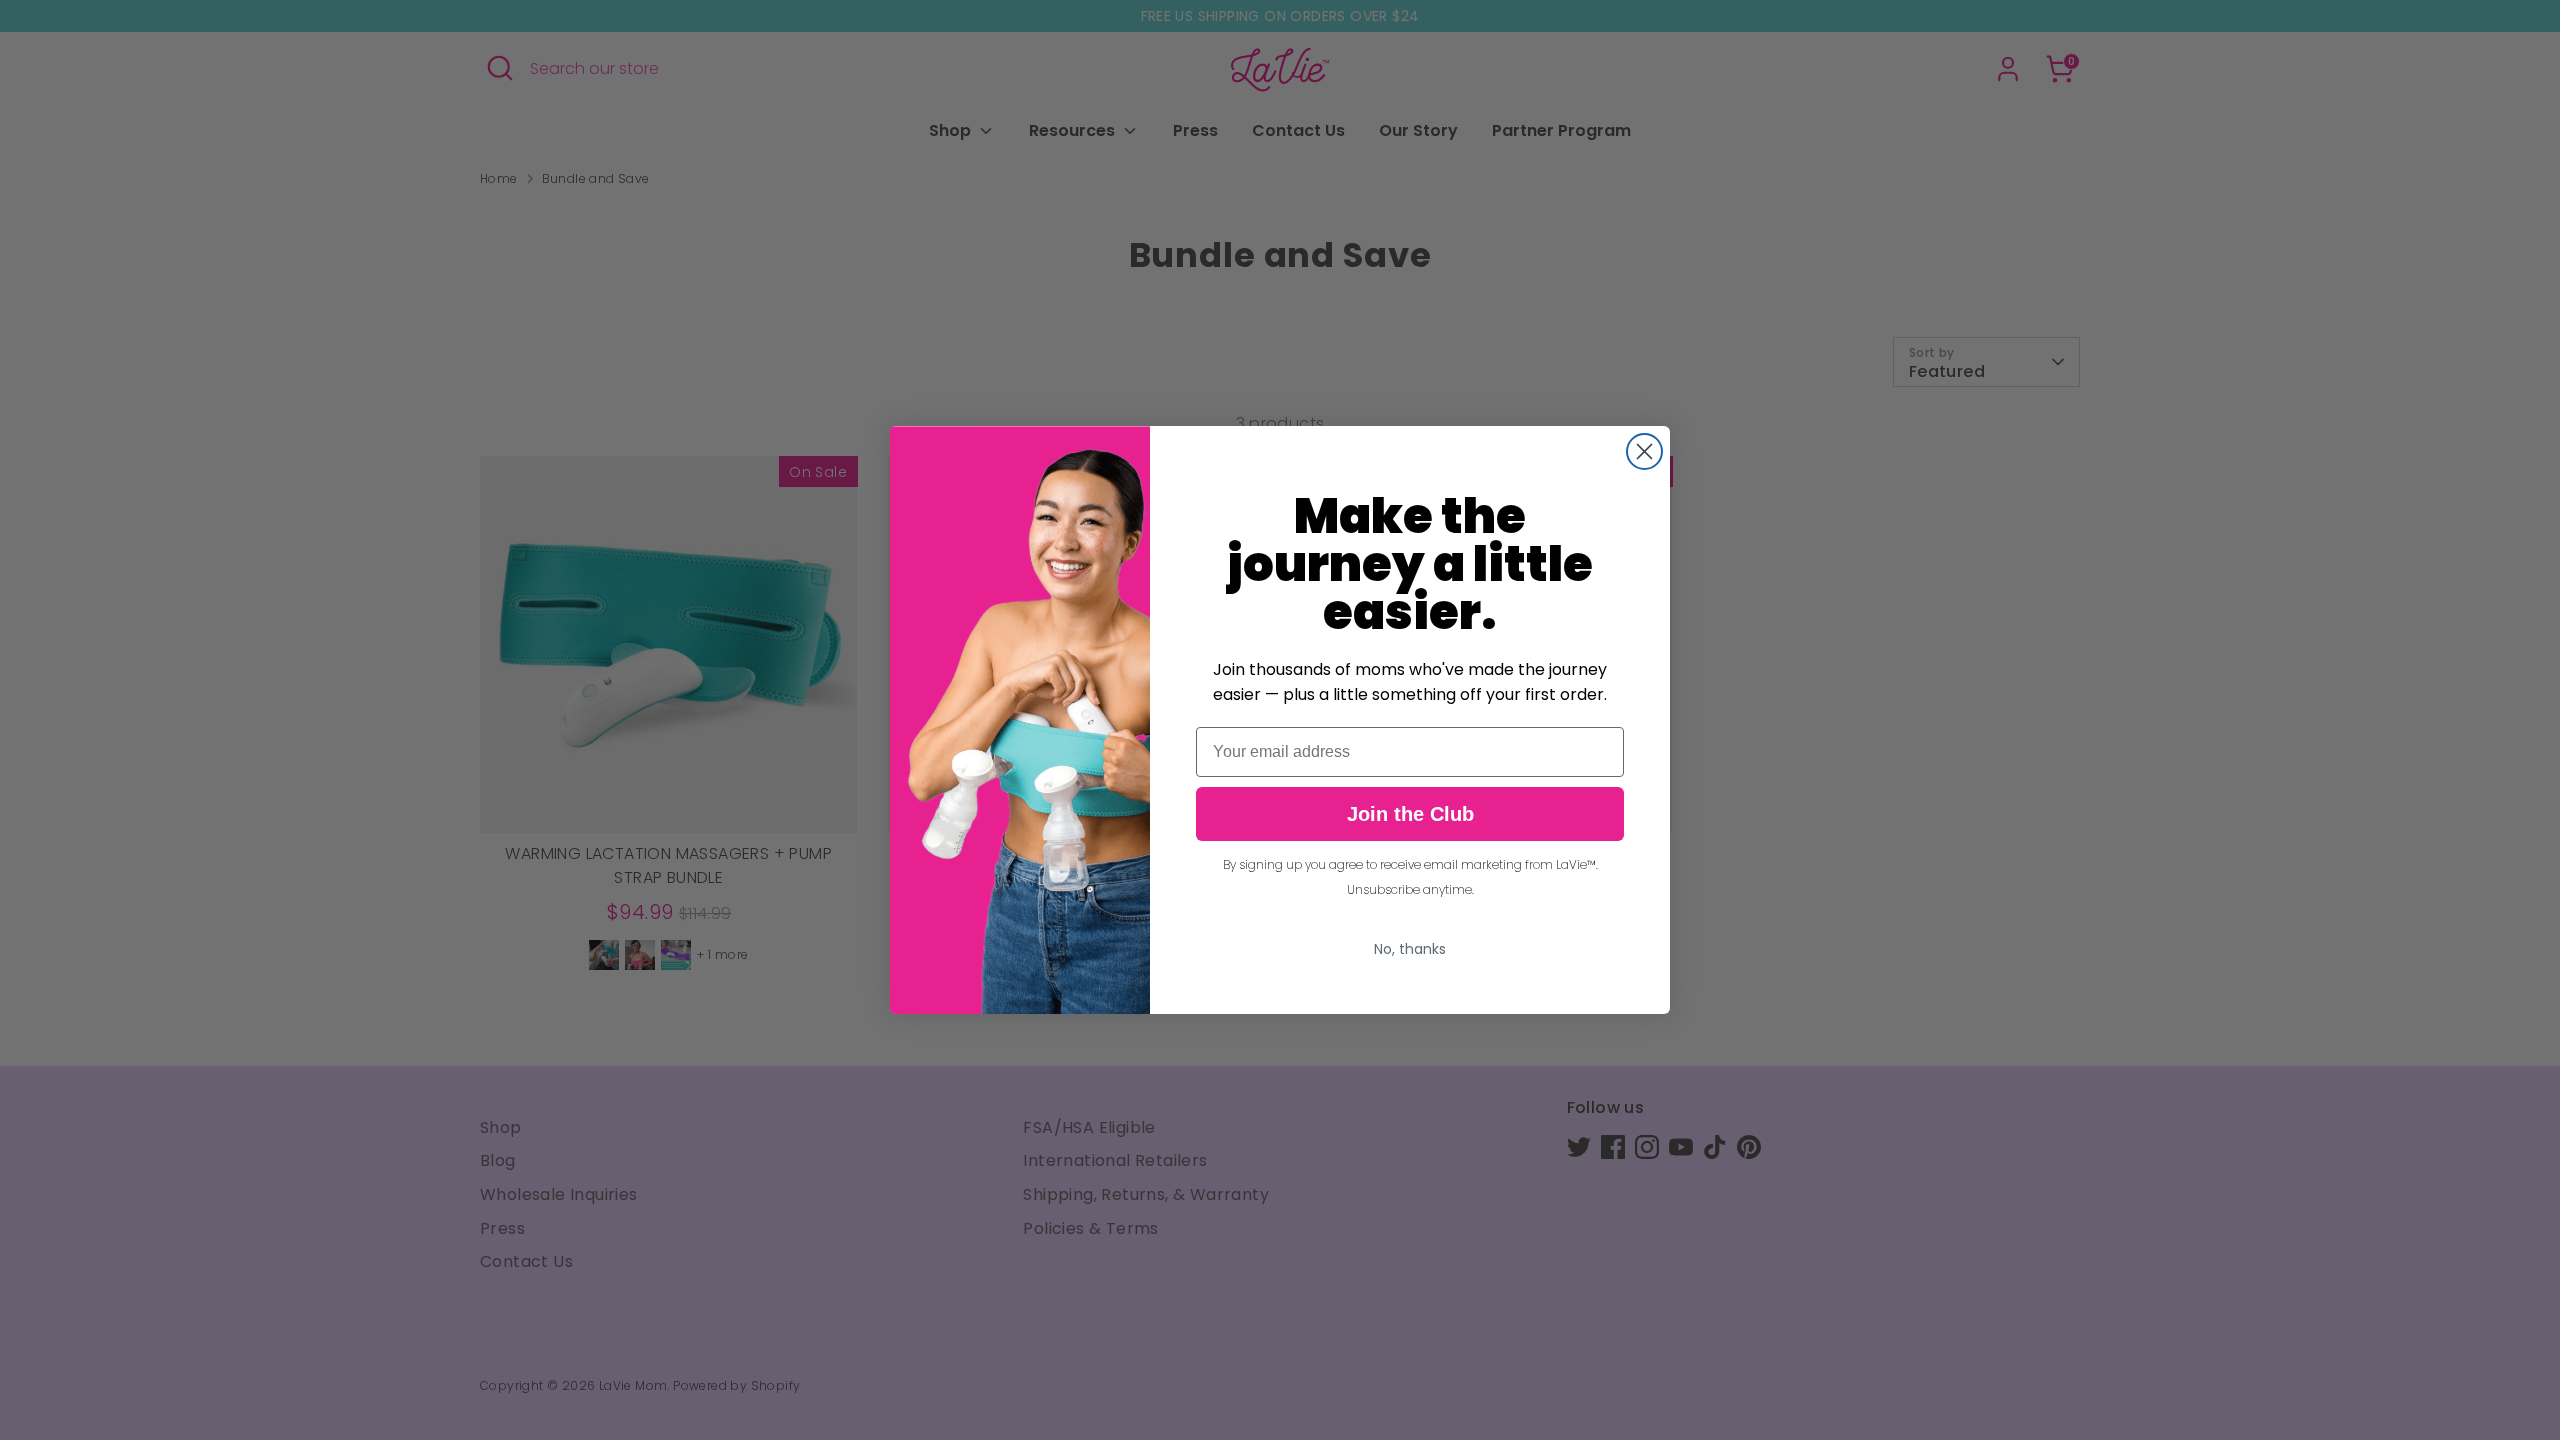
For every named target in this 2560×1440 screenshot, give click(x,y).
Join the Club (1410, 814)
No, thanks (1410, 949)
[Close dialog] (1644, 451)
